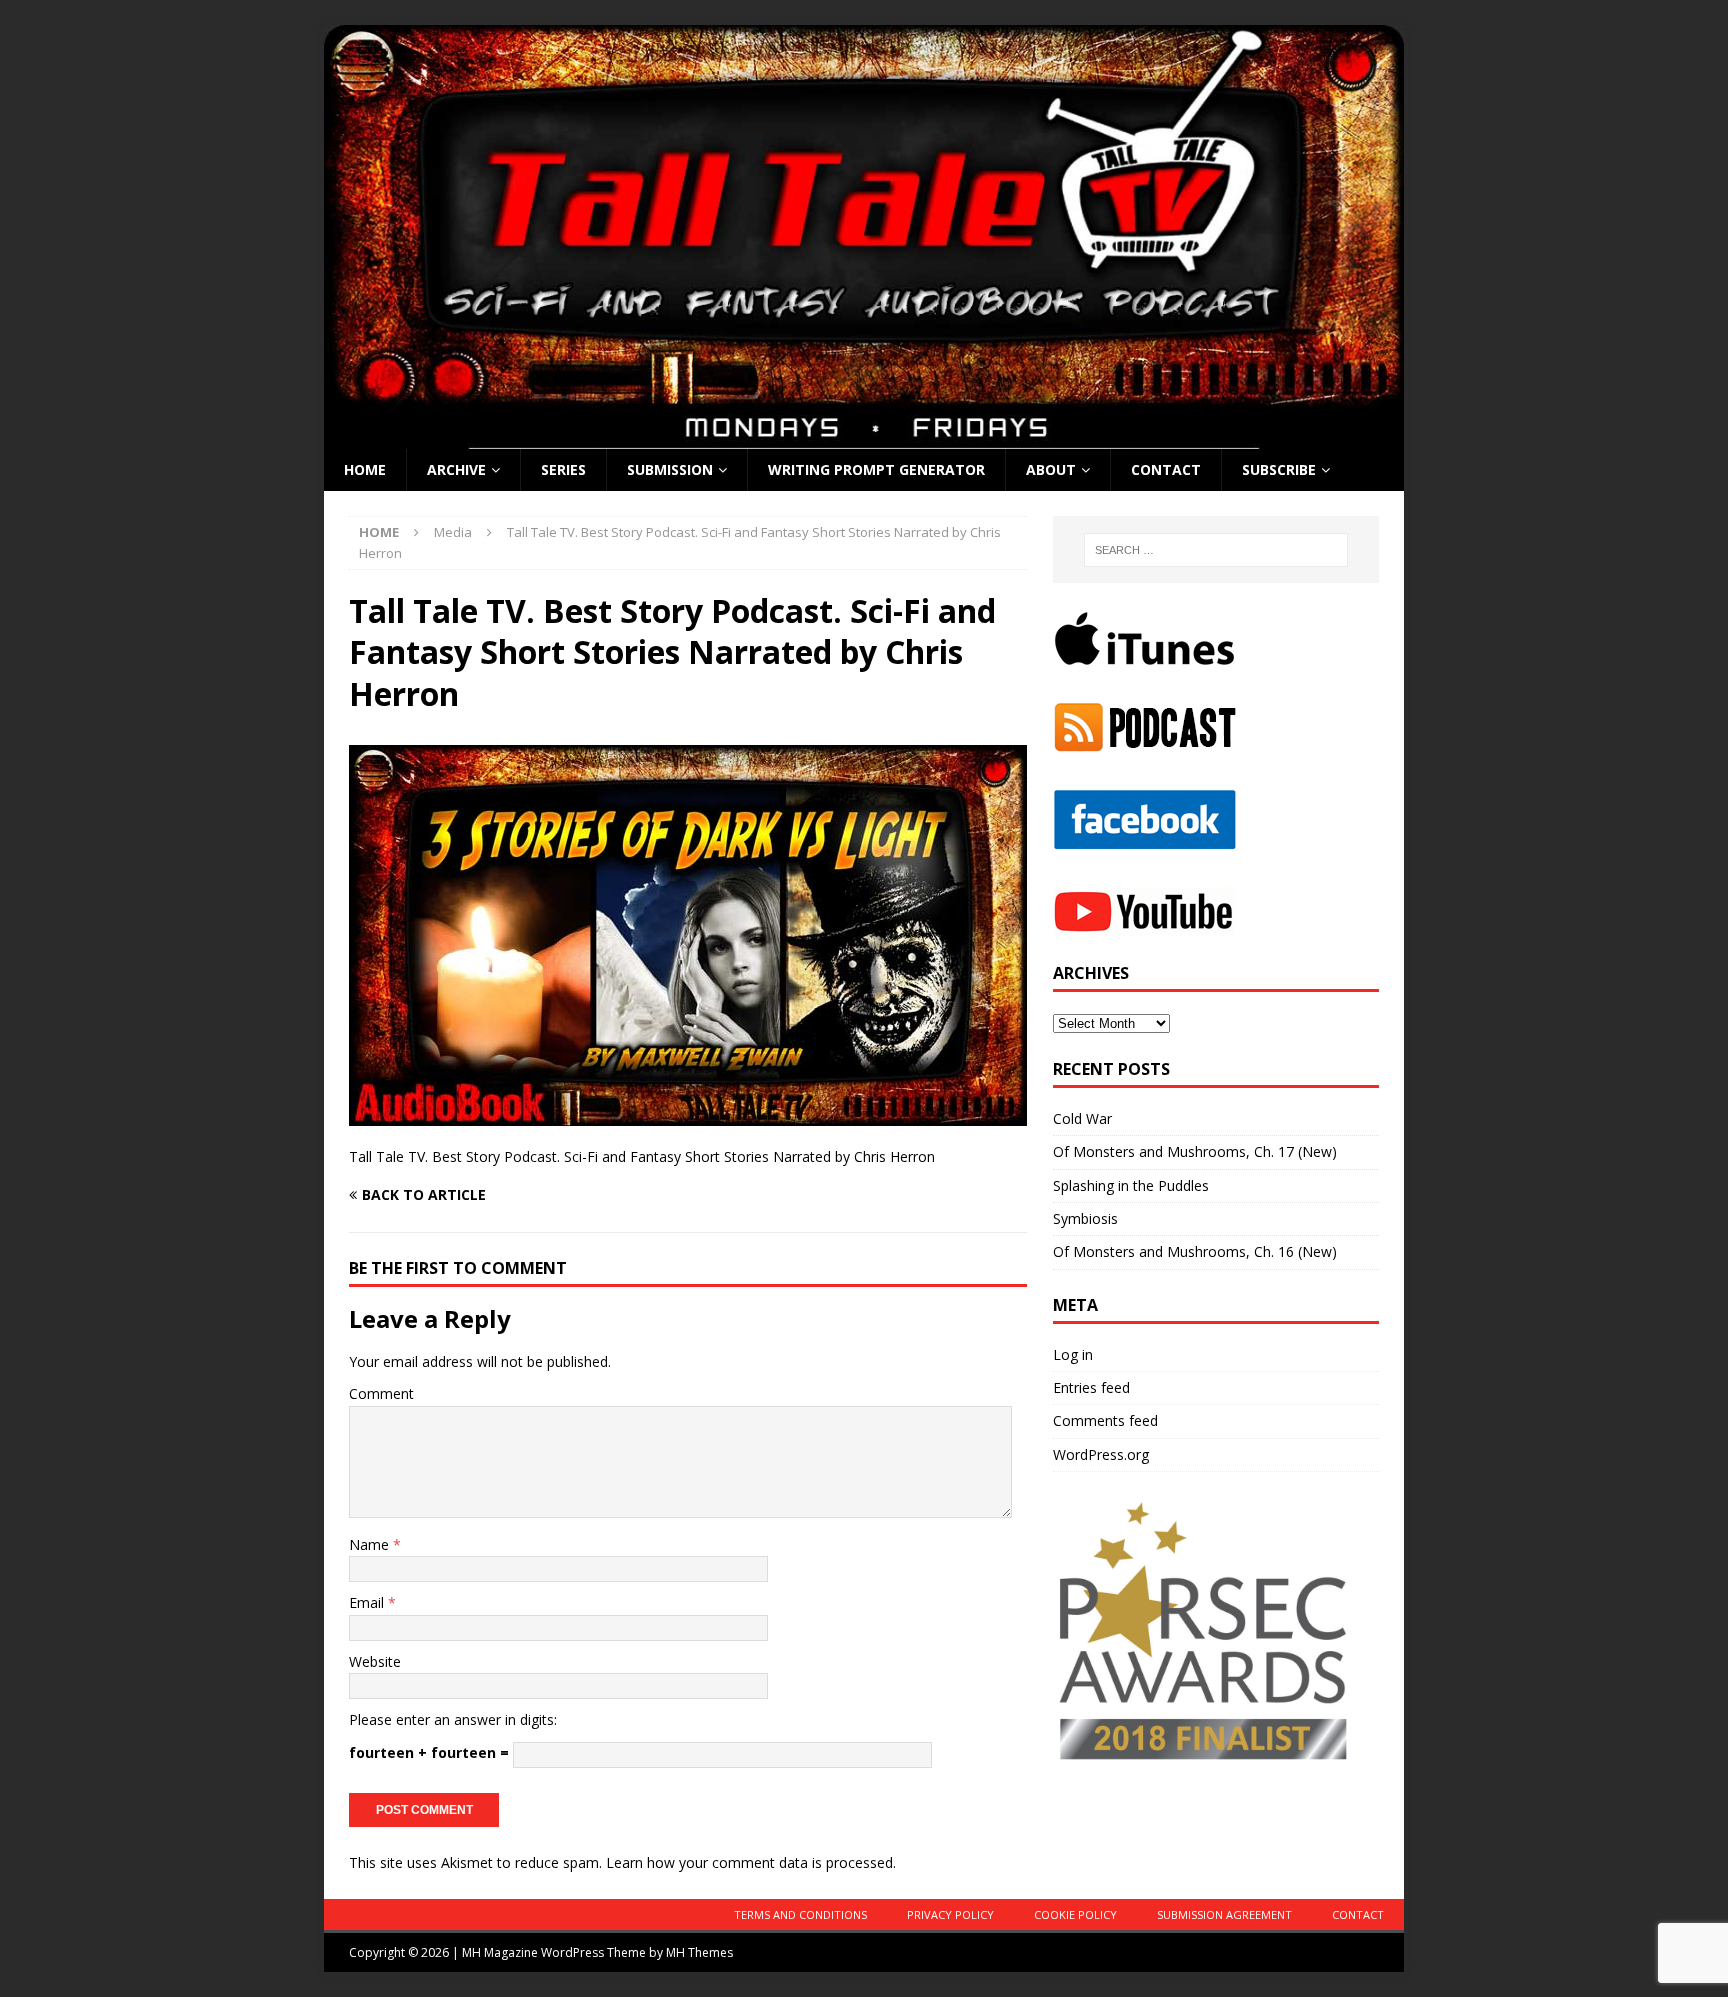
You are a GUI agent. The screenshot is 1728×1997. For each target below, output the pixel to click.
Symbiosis (1085, 1218)
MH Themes (699, 1952)
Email (368, 1602)
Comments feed (1105, 1420)
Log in (1073, 1354)
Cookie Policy (1075, 1914)
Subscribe (1279, 469)
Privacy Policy (950, 1914)
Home (365, 469)
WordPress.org (1101, 1454)
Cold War (1082, 1118)
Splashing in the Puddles (1131, 1185)
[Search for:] (1216, 550)
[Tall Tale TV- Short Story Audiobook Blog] (864, 437)
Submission (670, 469)
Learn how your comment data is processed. (751, 1862)
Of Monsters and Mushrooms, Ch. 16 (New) (1195, 1251)
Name (371, 1544)
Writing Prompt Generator (876, 469)
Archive (456, 469)
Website (375, 1661)
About (1051, 469)
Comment (381, 1393)
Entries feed (1091, 1387)
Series (563, 469)
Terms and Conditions (800, 1914)
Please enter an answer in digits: (453, 1719)
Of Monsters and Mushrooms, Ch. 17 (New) (1195, 1151)
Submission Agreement (1224, 1914)
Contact (1166, 469)
